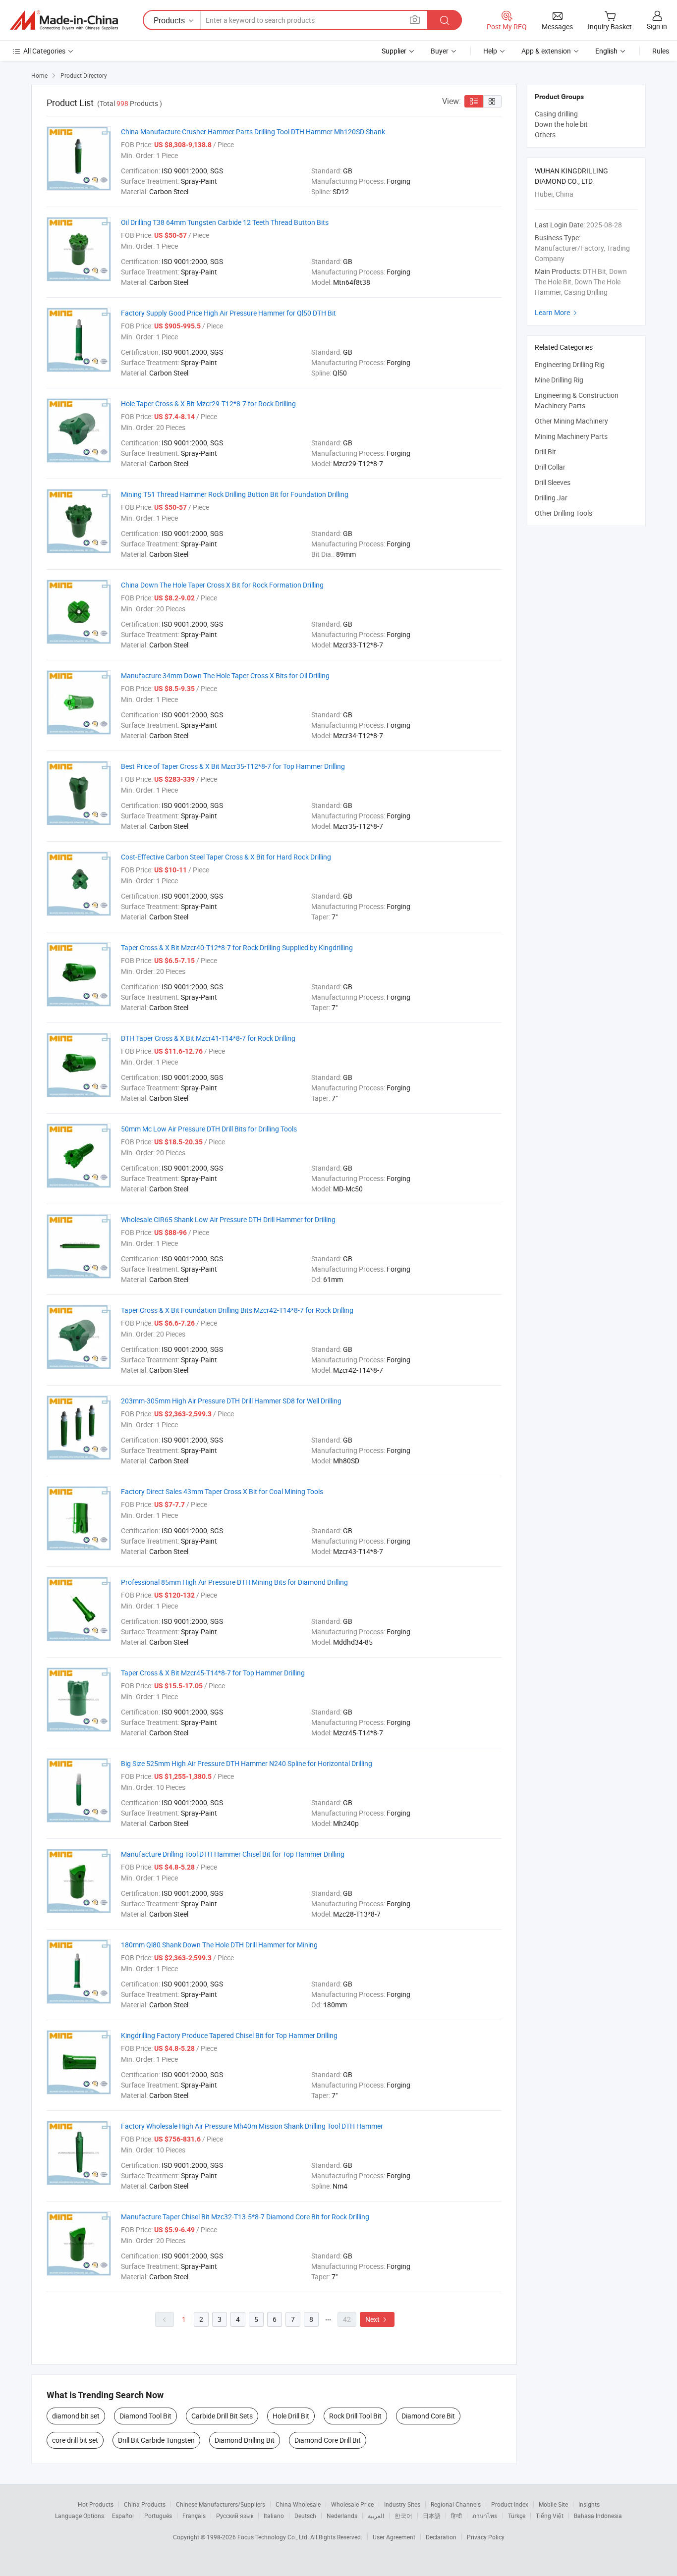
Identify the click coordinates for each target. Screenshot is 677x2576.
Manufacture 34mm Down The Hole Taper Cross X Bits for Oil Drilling (225, 675)
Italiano (274, 2516)
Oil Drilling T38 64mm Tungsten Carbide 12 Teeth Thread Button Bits (225, 222)
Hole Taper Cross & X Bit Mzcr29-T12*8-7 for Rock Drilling (208, 403)
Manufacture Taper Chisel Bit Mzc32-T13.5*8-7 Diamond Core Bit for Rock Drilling (245, 2217)
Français (194, 2516)
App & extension (546, 51)
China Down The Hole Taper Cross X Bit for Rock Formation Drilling (222, 585)
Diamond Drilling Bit (245, 2440)
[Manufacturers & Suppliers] (64, 20)
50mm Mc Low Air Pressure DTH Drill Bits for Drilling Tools (209, 1129)
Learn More (557, 312)
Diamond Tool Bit (145, 2416)
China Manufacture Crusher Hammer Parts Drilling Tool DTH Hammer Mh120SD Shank (253, 132)
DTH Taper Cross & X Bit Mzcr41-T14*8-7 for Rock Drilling (208, 1038)
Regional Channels (456, 2504)
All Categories (44, 51)
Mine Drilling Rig (559, 380)
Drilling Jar (551, 498)
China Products (145, 2504)
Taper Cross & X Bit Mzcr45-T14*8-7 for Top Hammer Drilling (213, 1673)
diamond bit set (76, 2416)
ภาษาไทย (485, 2516)
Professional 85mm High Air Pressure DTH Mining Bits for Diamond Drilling (234, 1582)
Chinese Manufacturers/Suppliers (221, 2504)
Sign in (657, 26)
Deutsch (305, 2516)
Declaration (441, 2537)
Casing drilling (556, 114)
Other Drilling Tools (564, 513)
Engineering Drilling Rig (570, 364)
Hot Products (96, 2504)
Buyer (440, 51)
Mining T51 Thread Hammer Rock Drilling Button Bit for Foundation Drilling (235, 494)
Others (545, 134)
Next (377, 2319)
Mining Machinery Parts (571, 436)
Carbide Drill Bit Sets (222, 2416)
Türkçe (517, 2516)
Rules (661, 51)
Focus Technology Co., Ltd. (274, 2537)
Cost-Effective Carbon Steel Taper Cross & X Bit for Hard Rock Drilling (226, 857)
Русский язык (235, 2516)
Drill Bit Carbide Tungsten (156, 2440)
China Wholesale (298, 2504)
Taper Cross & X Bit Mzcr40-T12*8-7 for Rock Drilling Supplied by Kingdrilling (237, 947)
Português (158, 2516)
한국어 (403, 2516)
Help (490, 51)
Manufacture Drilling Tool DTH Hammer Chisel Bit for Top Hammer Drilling (233, 1854)
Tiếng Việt (550, 2516)
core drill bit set (75, 2440)
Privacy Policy (486, 2537)
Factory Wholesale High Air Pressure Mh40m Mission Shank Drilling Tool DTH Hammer (252, 2126)
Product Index (510, 2504)
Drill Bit (545, 452)
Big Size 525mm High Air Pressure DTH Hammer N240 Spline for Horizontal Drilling (247, 1763)
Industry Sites (402, 2504)
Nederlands (342, 2516)
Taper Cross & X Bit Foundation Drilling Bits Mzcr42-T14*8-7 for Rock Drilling (237, 1310)
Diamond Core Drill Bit (328, 2440)
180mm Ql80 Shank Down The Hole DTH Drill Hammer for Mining (219, 1945)
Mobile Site (553, 2504)
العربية (376, 2516)
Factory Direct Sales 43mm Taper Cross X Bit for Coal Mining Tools (222, 1491)
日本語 (432, 2516)
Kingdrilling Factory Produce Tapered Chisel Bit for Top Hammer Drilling (229, 2035)
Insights (589, 2504)
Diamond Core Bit (428, 2416)
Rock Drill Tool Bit (355, 2416)
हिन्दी (456, 2516)
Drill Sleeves (553, 482)
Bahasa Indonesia (598, 2516)
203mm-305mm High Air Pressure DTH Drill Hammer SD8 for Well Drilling (231, 1401)
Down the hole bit (561, 124)
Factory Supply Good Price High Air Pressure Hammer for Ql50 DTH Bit (228, 313)
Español (123, 2516)
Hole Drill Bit (291, 2416)
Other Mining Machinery (571, 421)
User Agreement (394, 2537)
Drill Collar (550, 467)
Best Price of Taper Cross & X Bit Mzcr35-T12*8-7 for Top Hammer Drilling (233, 766)
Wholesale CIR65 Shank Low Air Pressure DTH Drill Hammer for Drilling (228, 1219)
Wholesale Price (352, 2504)
